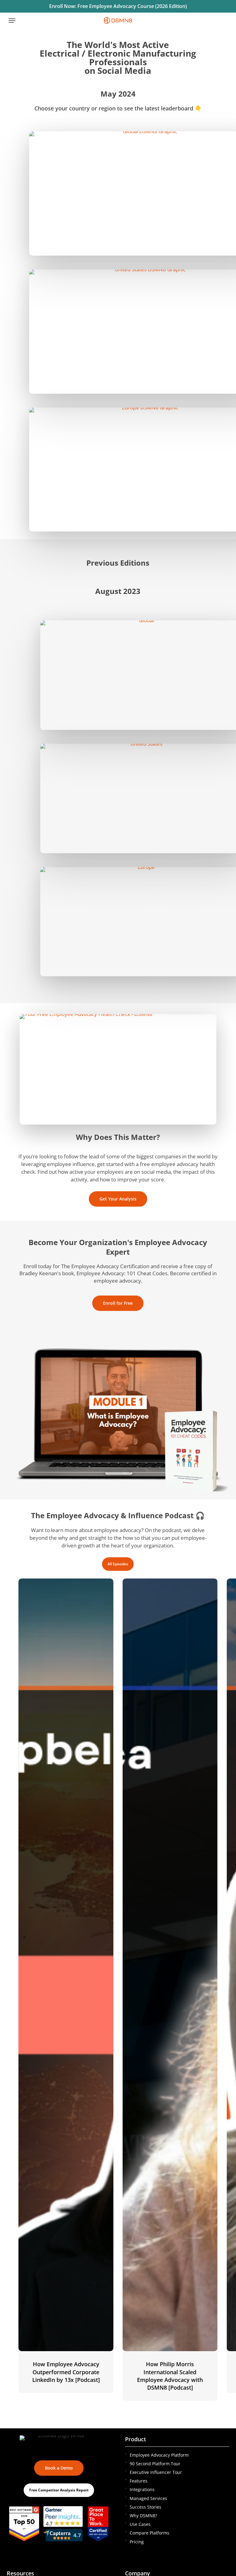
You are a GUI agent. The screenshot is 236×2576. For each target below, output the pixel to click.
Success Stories (146, 2507)
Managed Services (148, 2498)
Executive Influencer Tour (156, 2472)
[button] (12, 21)
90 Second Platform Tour (155, 2464)
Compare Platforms (149, 2533)
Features (139, 2481)
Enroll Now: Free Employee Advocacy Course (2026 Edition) (118, 6)
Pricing (137, 2542)
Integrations (142, 2489)
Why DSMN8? (143, 2516)
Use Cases (140, 2524)
